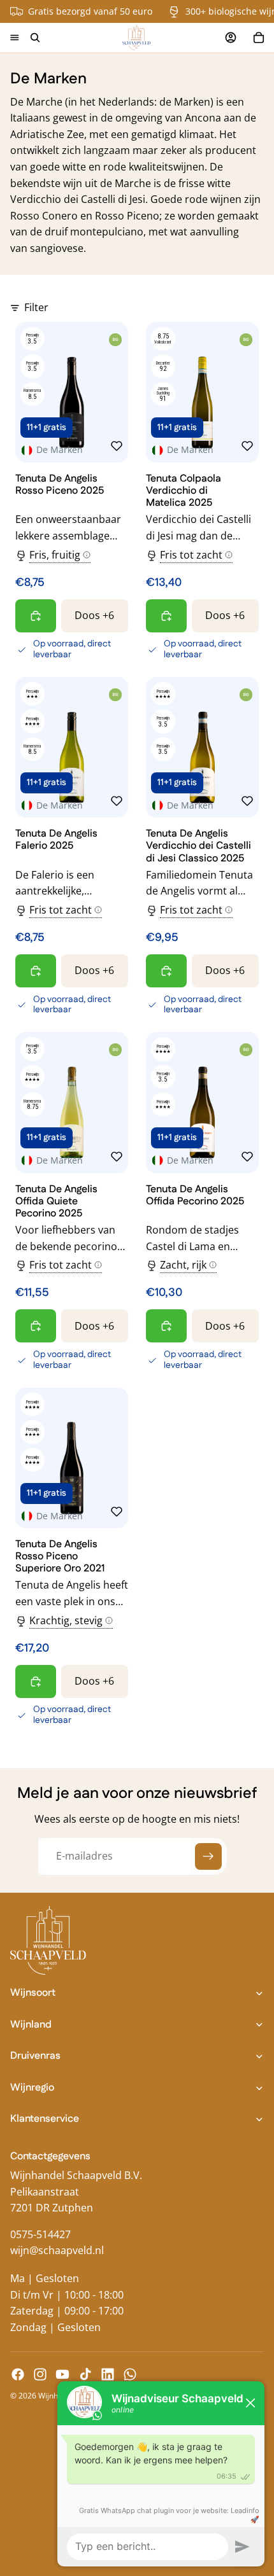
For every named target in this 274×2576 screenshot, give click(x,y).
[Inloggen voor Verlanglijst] (117, 446)
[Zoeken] (35, 38)
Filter (36, 307)
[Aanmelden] (208, 1856)
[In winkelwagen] (36, 616)
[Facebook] (18, 2374)
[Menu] (15, 38)
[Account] (231, 38)
